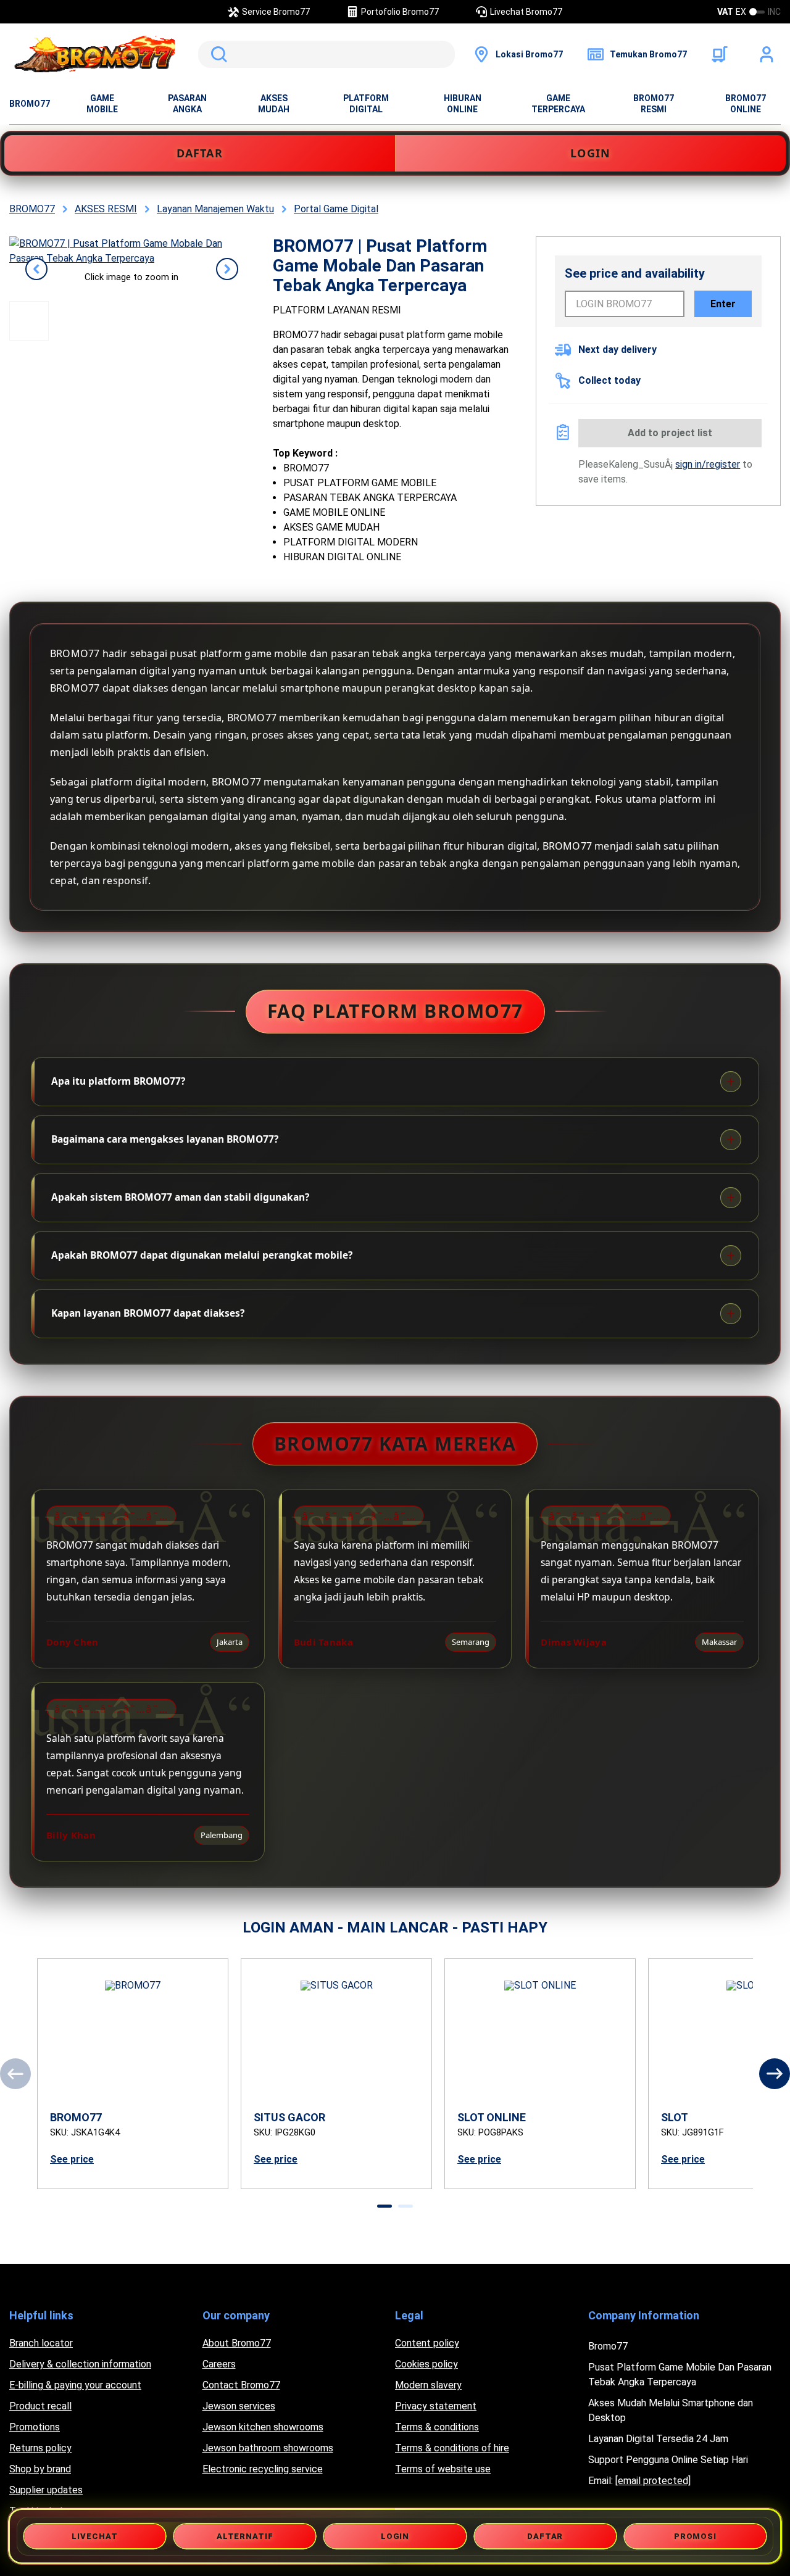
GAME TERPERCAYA (558, 104)
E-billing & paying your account (75, 2385)
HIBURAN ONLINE (463, 104)
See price (72, 2159)
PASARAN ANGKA (187, 104)
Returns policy (40, 2448)
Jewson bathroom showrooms (268, 2448)
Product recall (40, 2406)
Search (217, 54)
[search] (326, 54)
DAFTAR (200, 153)
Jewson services (239, 2406)
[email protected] (653, 2481)
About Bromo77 (237, 2343)
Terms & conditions (437, 2427)
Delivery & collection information (80, 2364)
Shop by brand (40, 2469)
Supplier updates (46, 2490)
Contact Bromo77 (241, 2385)
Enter (723, 304)
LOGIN (590, 153)
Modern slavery (428, 2385)
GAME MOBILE (102, 104)
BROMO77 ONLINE (746, 104)
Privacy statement (436, 2406)
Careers (219, 2364)
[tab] (385, 2206)
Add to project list (670, 433)
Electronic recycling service (263, 2469)
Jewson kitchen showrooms (263, 2427)
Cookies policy (426, 2364)
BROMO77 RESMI (654, 104)
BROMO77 (30, 104)
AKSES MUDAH (274, 104)
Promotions (35, 2427)
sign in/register (708, 464)
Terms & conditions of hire (452, 2448)
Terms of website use (443, 2469)
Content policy (427, 2343)
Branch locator (41, 2343)
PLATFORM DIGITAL (366, 104)
